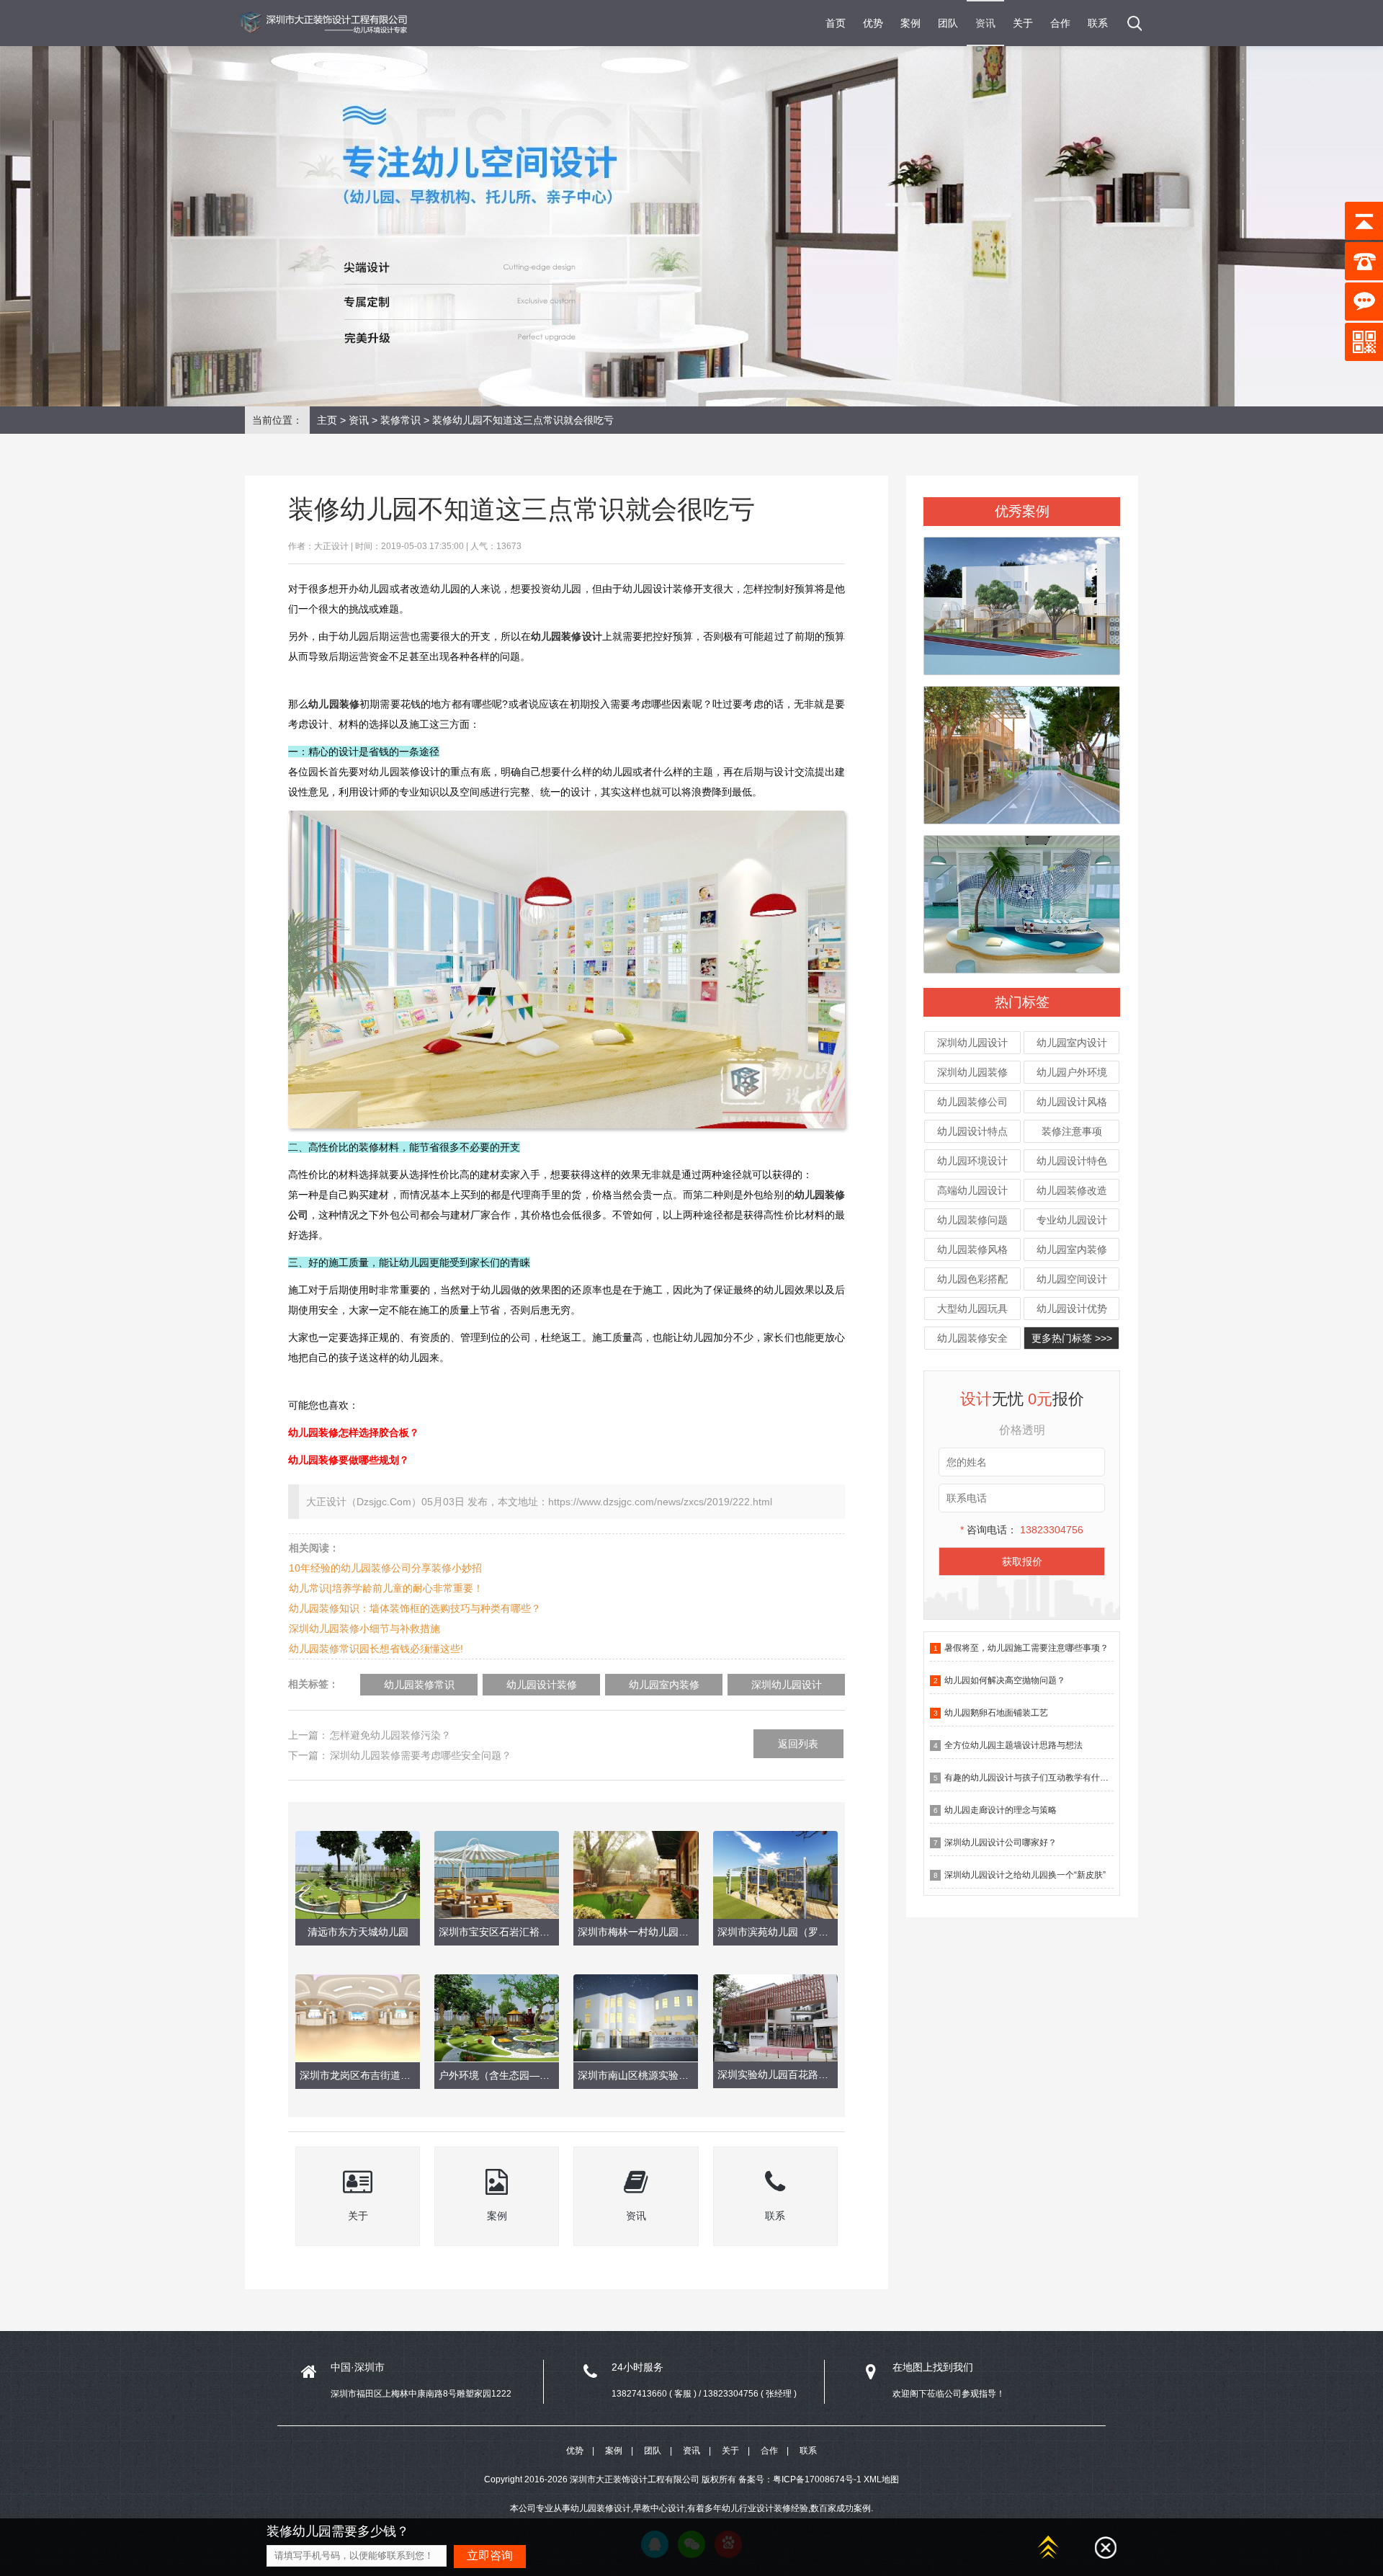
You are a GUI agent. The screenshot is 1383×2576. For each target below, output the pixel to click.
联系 (1098, 23)
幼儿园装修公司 (972, 1102)
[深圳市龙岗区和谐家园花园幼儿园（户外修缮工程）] (1022, 749)
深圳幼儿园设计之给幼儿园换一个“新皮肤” (1025, 1875)
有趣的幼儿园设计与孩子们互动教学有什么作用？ (1039, 1778)
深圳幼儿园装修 (972, 1072)
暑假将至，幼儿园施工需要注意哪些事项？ (1026, 1648)
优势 (873, 23)
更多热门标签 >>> (1072, 1338)
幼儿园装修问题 (972, 1220)
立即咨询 (490, 2555)
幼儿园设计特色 (1072, 1161)
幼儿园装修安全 (972, 1338)
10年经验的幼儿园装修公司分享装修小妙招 (385, 1568)
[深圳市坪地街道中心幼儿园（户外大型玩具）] (1022, 600)
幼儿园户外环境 (1072, 1072)
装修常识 (400, 420)
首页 (836, 23)
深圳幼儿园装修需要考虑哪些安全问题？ (421, 1755)
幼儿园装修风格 (972, 1249)
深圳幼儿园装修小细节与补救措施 (364, 1628)
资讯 (985, 23)
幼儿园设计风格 (1072, 1102)
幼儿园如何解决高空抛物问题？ (1005, 1680)
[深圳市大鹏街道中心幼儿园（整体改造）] (1022, 898)
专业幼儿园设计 (1072, 1220)
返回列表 (798, 1744)
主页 (327, 420)
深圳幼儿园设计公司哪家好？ (1001, 1842)
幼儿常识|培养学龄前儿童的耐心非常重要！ (386, 1588)
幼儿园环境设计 (972, 1161)
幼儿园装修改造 (1072, 1190)
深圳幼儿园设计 (972, 1043)
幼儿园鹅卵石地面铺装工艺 (996, 1713)
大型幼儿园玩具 (972, 1309)
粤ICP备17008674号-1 (817, 2479)
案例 (910, 23)
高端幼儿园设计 (972, 1190)
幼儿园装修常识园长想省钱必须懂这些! (376, 1649)
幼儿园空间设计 (1072, 1279)
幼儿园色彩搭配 (972, 1279)
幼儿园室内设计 (1072, 1043)
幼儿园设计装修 (542, 1685)
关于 (1023, 23)
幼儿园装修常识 (419, 1685)
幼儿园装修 (334, 704)
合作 (1060, 23)
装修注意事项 (1072, 1131)
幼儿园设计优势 (1072, 1309)
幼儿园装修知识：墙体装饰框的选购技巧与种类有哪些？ (415, 1608)
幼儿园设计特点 (972, 1131)
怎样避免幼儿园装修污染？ (390, 1735)
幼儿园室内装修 (1072, 1249)
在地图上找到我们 (933, 2367)
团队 (948, 23)
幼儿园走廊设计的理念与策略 (1001, 1810)
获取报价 (1022, 1561)
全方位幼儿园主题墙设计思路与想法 (1013, 1745)
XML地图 (881, 2479)
